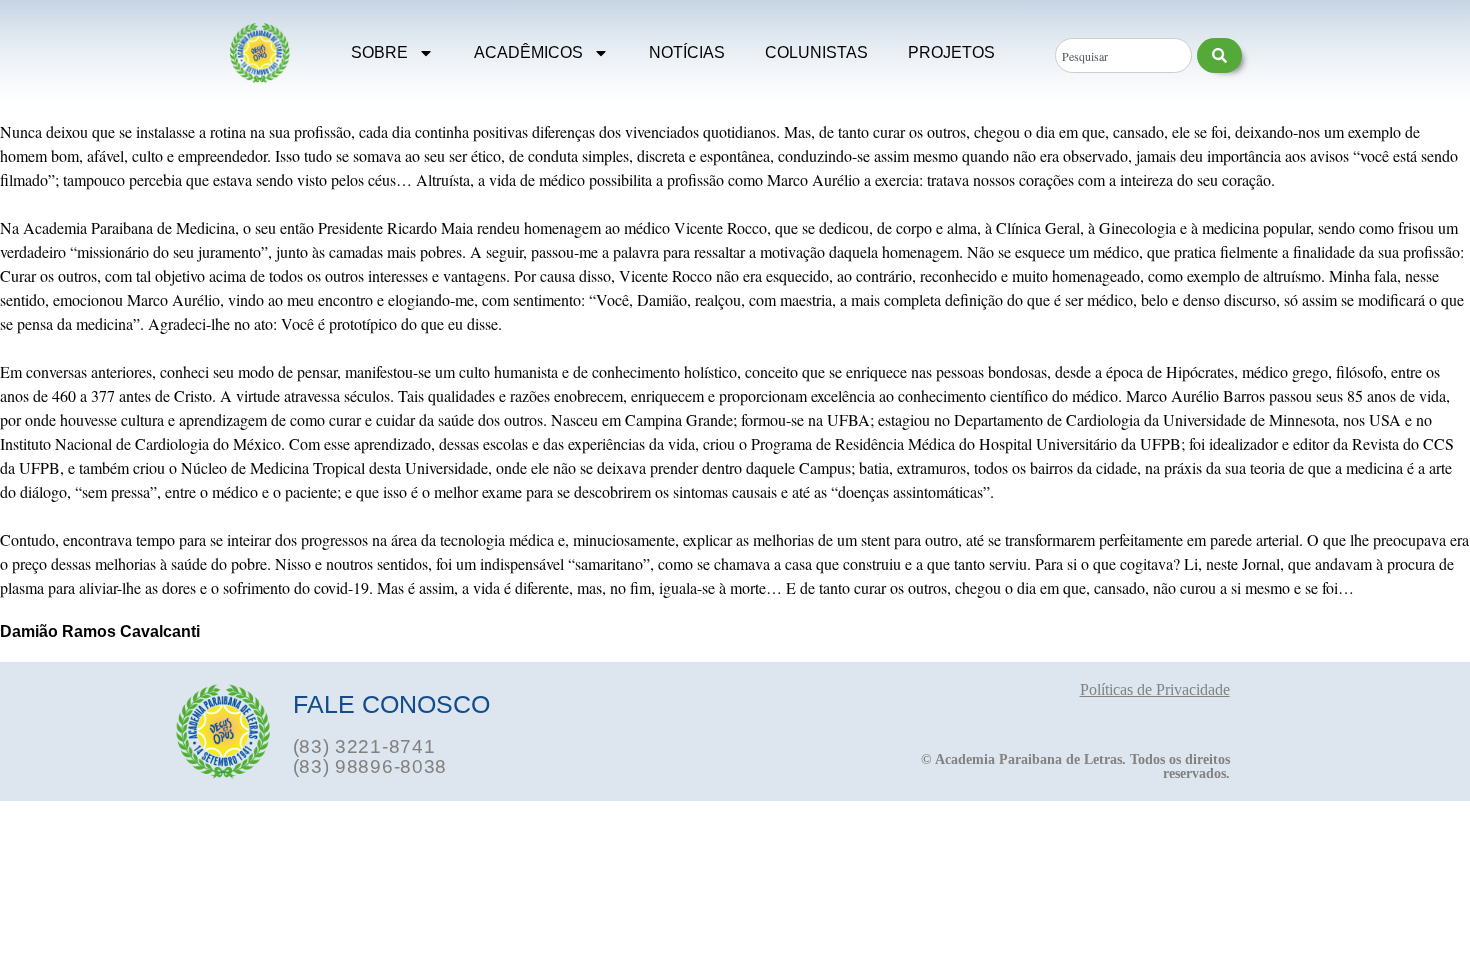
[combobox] (1123, 55)
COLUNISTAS (816, 52)
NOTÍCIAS (687, 52)
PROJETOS (951, 52)
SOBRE (379, 52)
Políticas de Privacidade (1155, 689)
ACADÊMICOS (528, 52)
